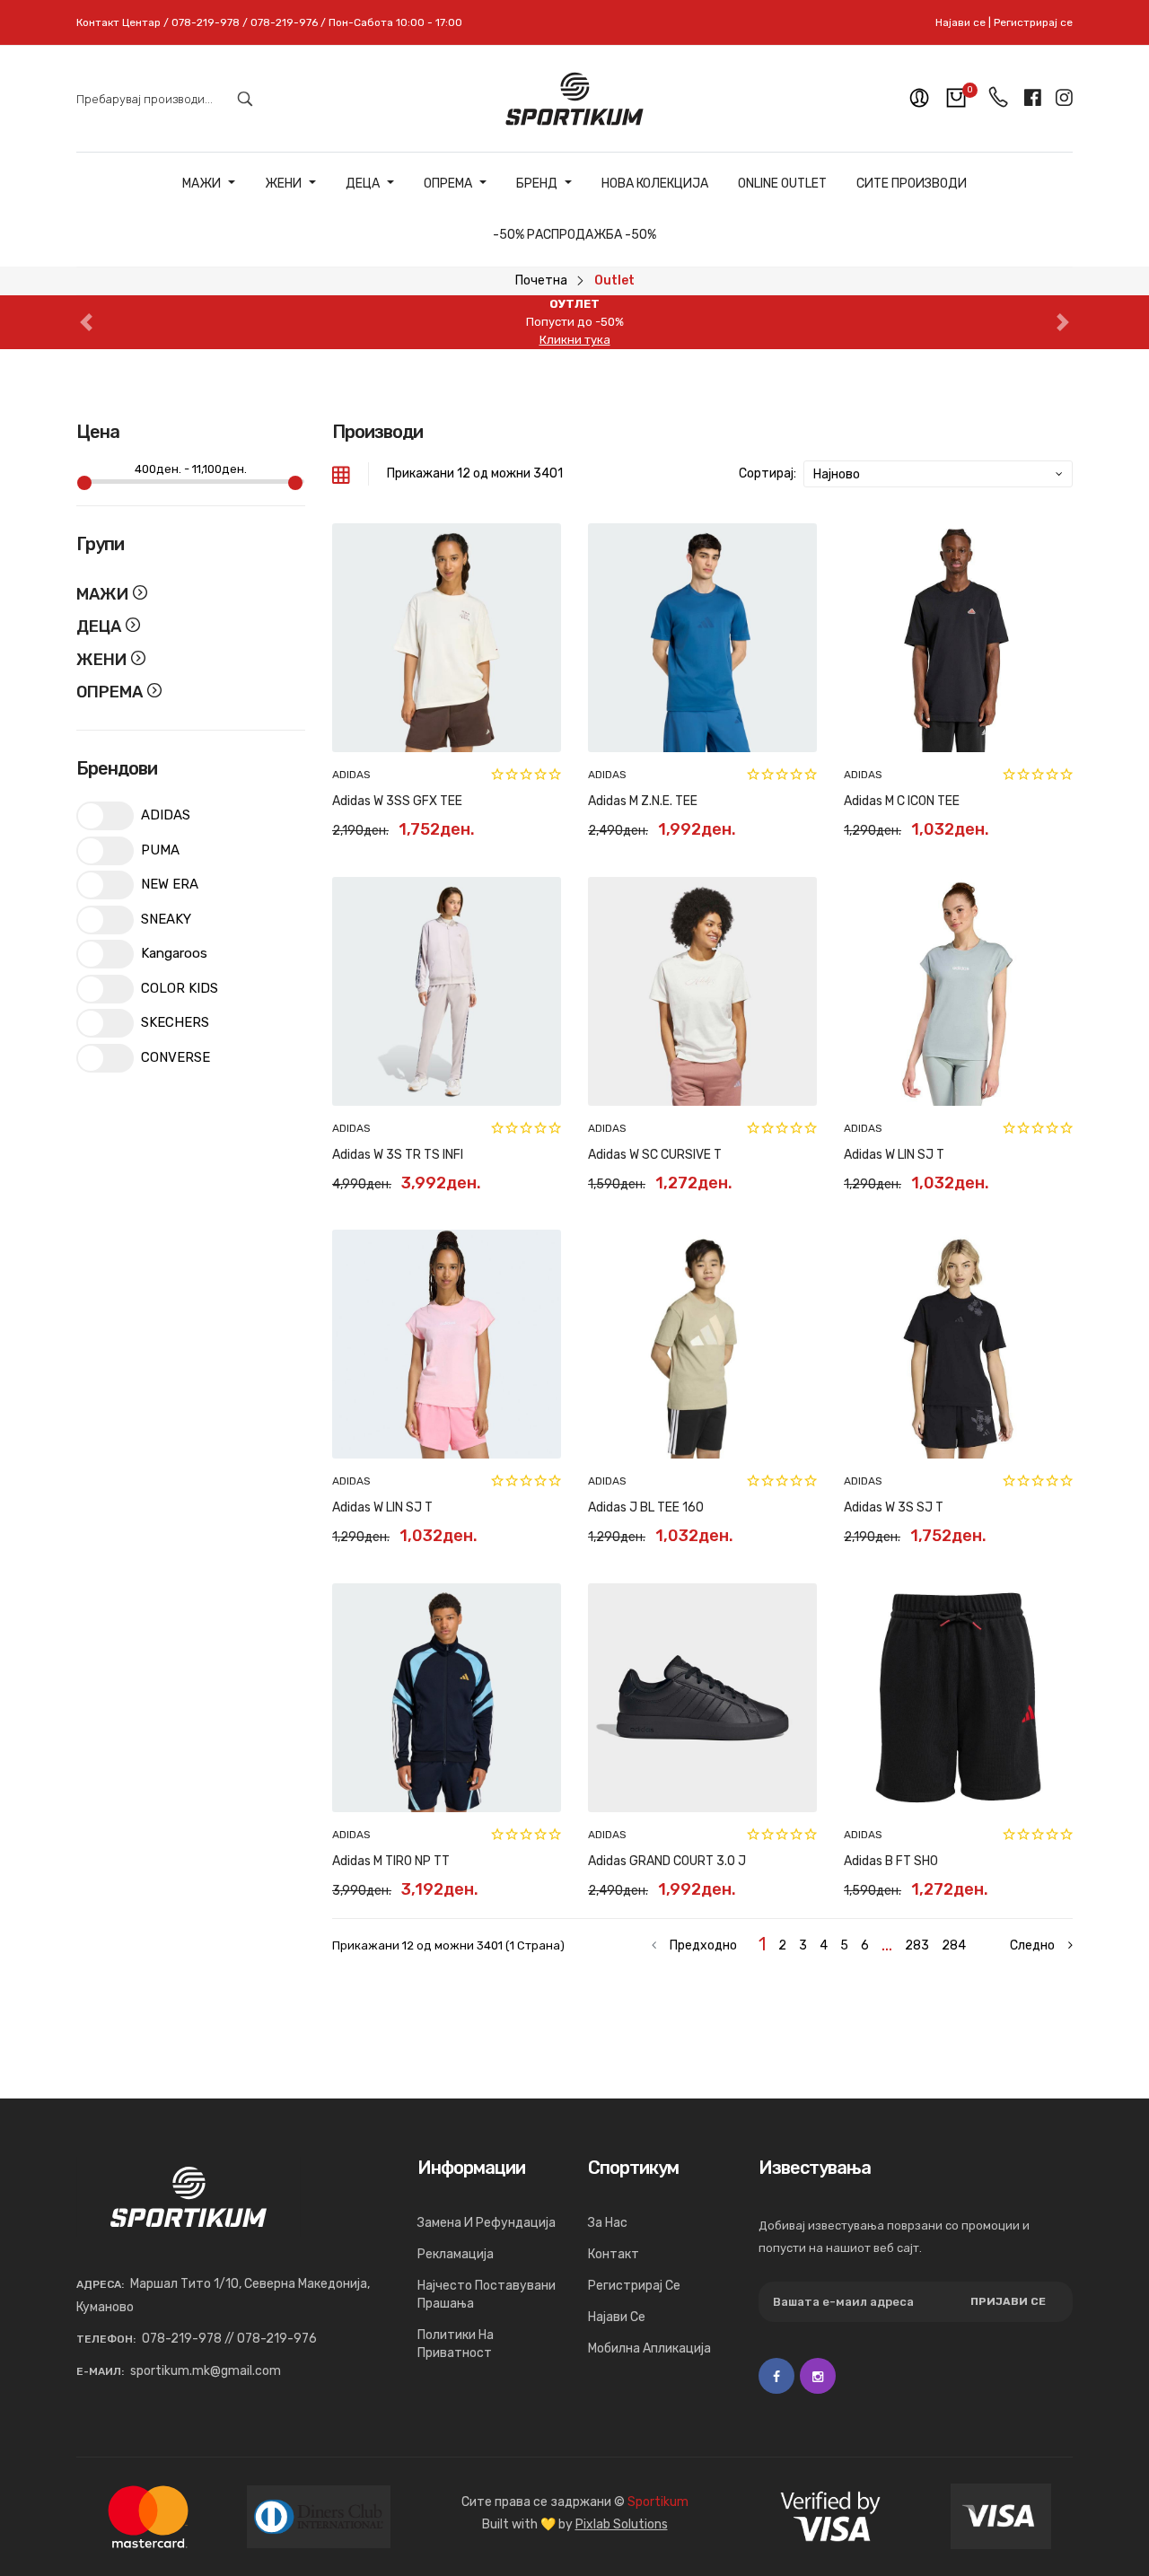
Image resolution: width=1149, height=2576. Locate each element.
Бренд (537, 184)
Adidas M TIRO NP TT (391, 1861)
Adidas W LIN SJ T (894, 1155)
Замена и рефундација (487, 2223)
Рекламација (456, 2254)
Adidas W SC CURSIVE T (655, 1155)
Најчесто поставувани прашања (487, 2295)
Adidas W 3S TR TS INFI (398, 1155)
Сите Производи (912, 184)
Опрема (448, 184)
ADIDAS (351, 775)
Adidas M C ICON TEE (902, 801)
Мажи (202, 184)
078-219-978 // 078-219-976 (229, 2339)
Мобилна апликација (649, 2348)
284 (954, 1945)
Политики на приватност (456, 2344)
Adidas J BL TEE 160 (646, 1507)
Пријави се (1008, 2301)
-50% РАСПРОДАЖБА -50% (574, 235)
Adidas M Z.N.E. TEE (643, 801)
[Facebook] (776, 2376)
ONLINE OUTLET (782, 184)
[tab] (341, 474)
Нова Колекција (655, 184)
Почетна (541, 280)
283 (917, 1945)
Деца (363, 184)
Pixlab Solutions (622, 2524)
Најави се (960, 22)
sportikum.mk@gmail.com (206, 2371)
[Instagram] (818, 2376)
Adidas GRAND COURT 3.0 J (667, 1861)
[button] (86, 322)
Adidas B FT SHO (891, 1861)
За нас (608, 2223)
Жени (283, 184)
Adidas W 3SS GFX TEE (397, 801)
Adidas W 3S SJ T (894, 1507)
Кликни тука (575, 340)
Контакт (614, 2254)
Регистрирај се (1033, 22)
